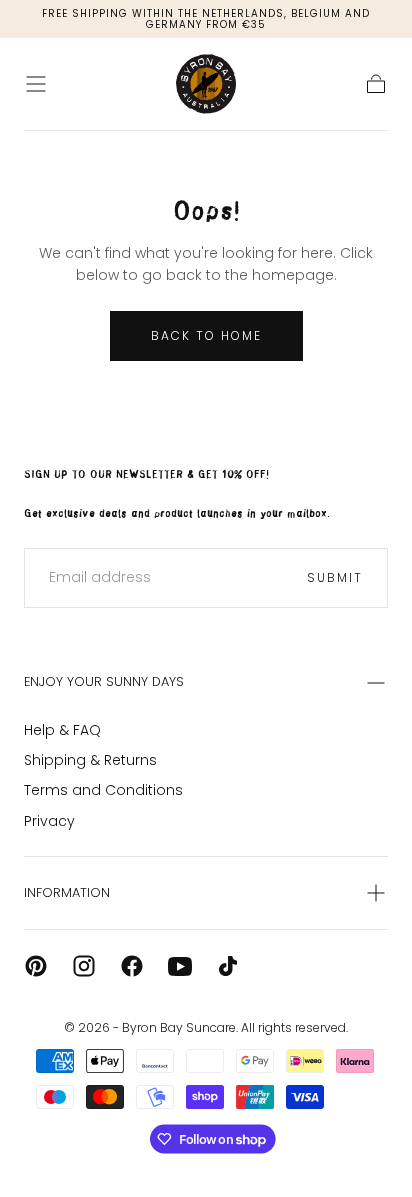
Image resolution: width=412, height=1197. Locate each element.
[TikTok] (228, 966)
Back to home (206, 335)
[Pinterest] (36, 966)
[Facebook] (132, 966)
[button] (36, 84)
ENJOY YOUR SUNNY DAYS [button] (104, 681)
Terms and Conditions (103, 790)
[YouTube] (180, 966)
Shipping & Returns (90, 760)
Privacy (49, 821)
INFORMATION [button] (67, 892)
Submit (335, 577)
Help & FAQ (62, 730)
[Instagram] (84, 966)
